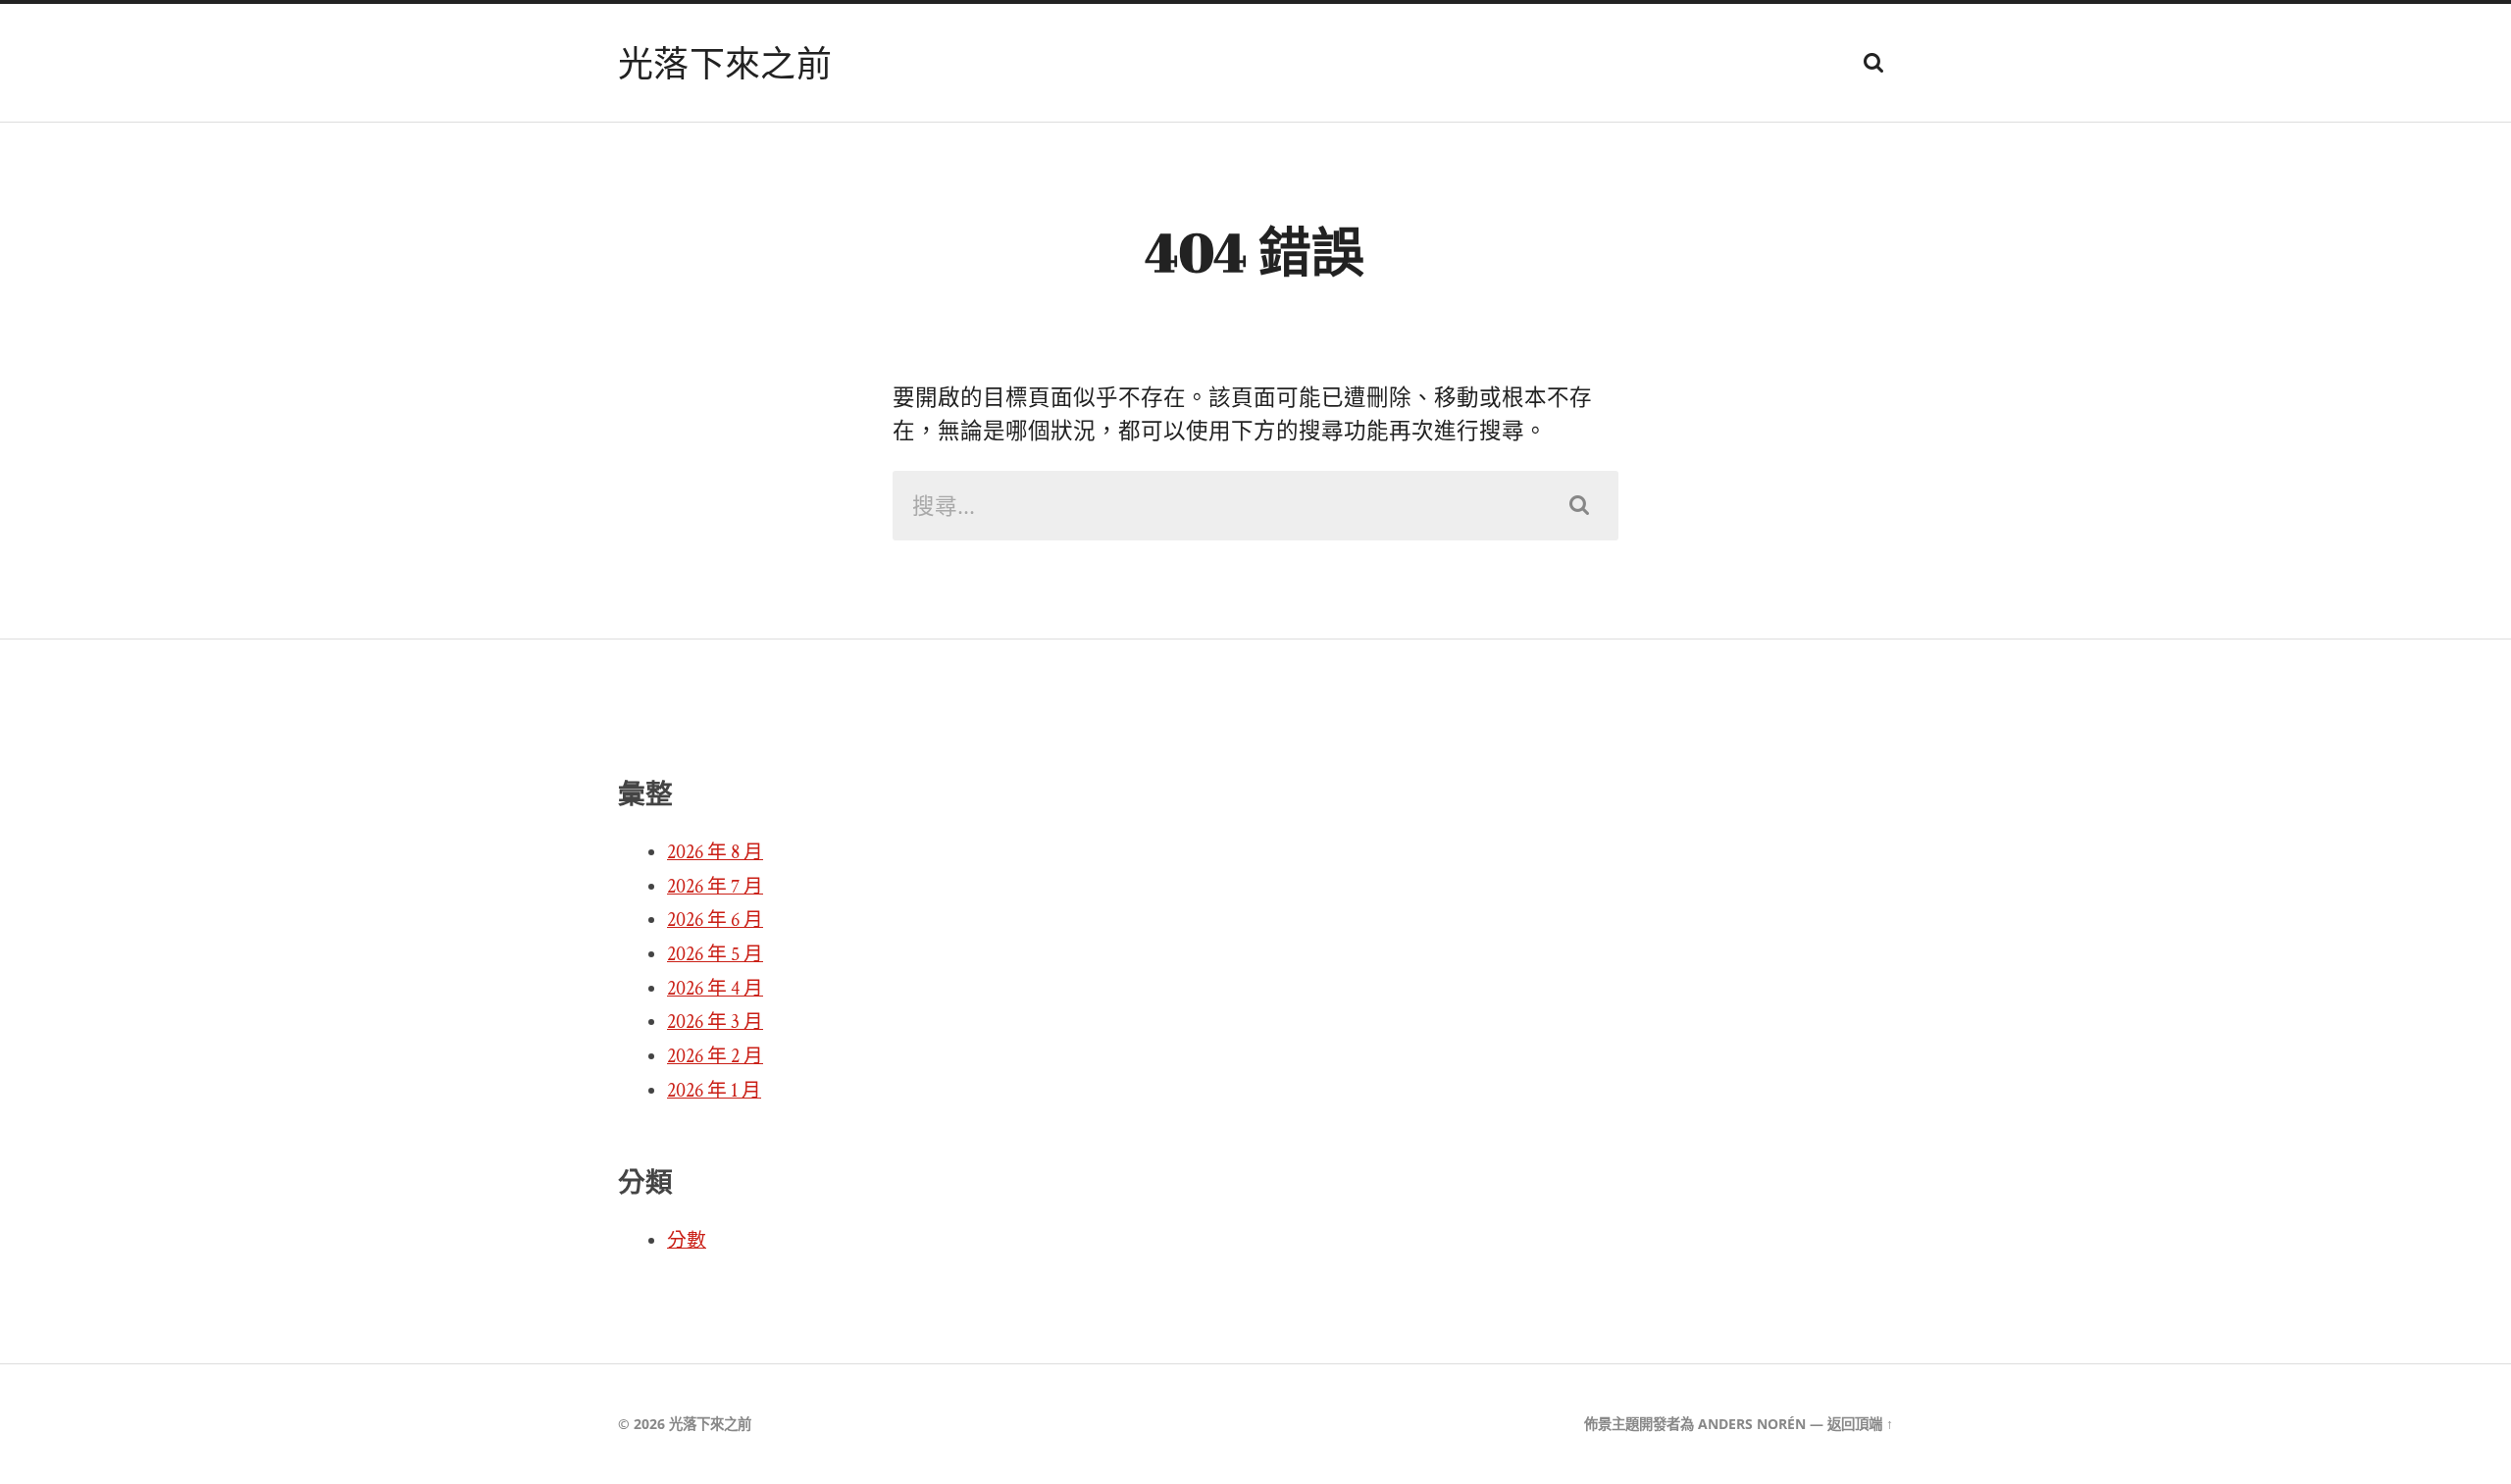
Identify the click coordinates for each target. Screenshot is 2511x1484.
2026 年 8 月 (715, 852)
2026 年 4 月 (715, 989)
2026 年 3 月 (715, 1022)
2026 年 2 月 (715, 1056)
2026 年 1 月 (714, 1091)
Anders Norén (1752, 1424)
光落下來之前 (725, 63)
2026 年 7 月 (715, 887)
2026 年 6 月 (715, 920)
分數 (687, 1241)
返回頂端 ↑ (1860, 1424)
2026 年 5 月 (715, 954)
